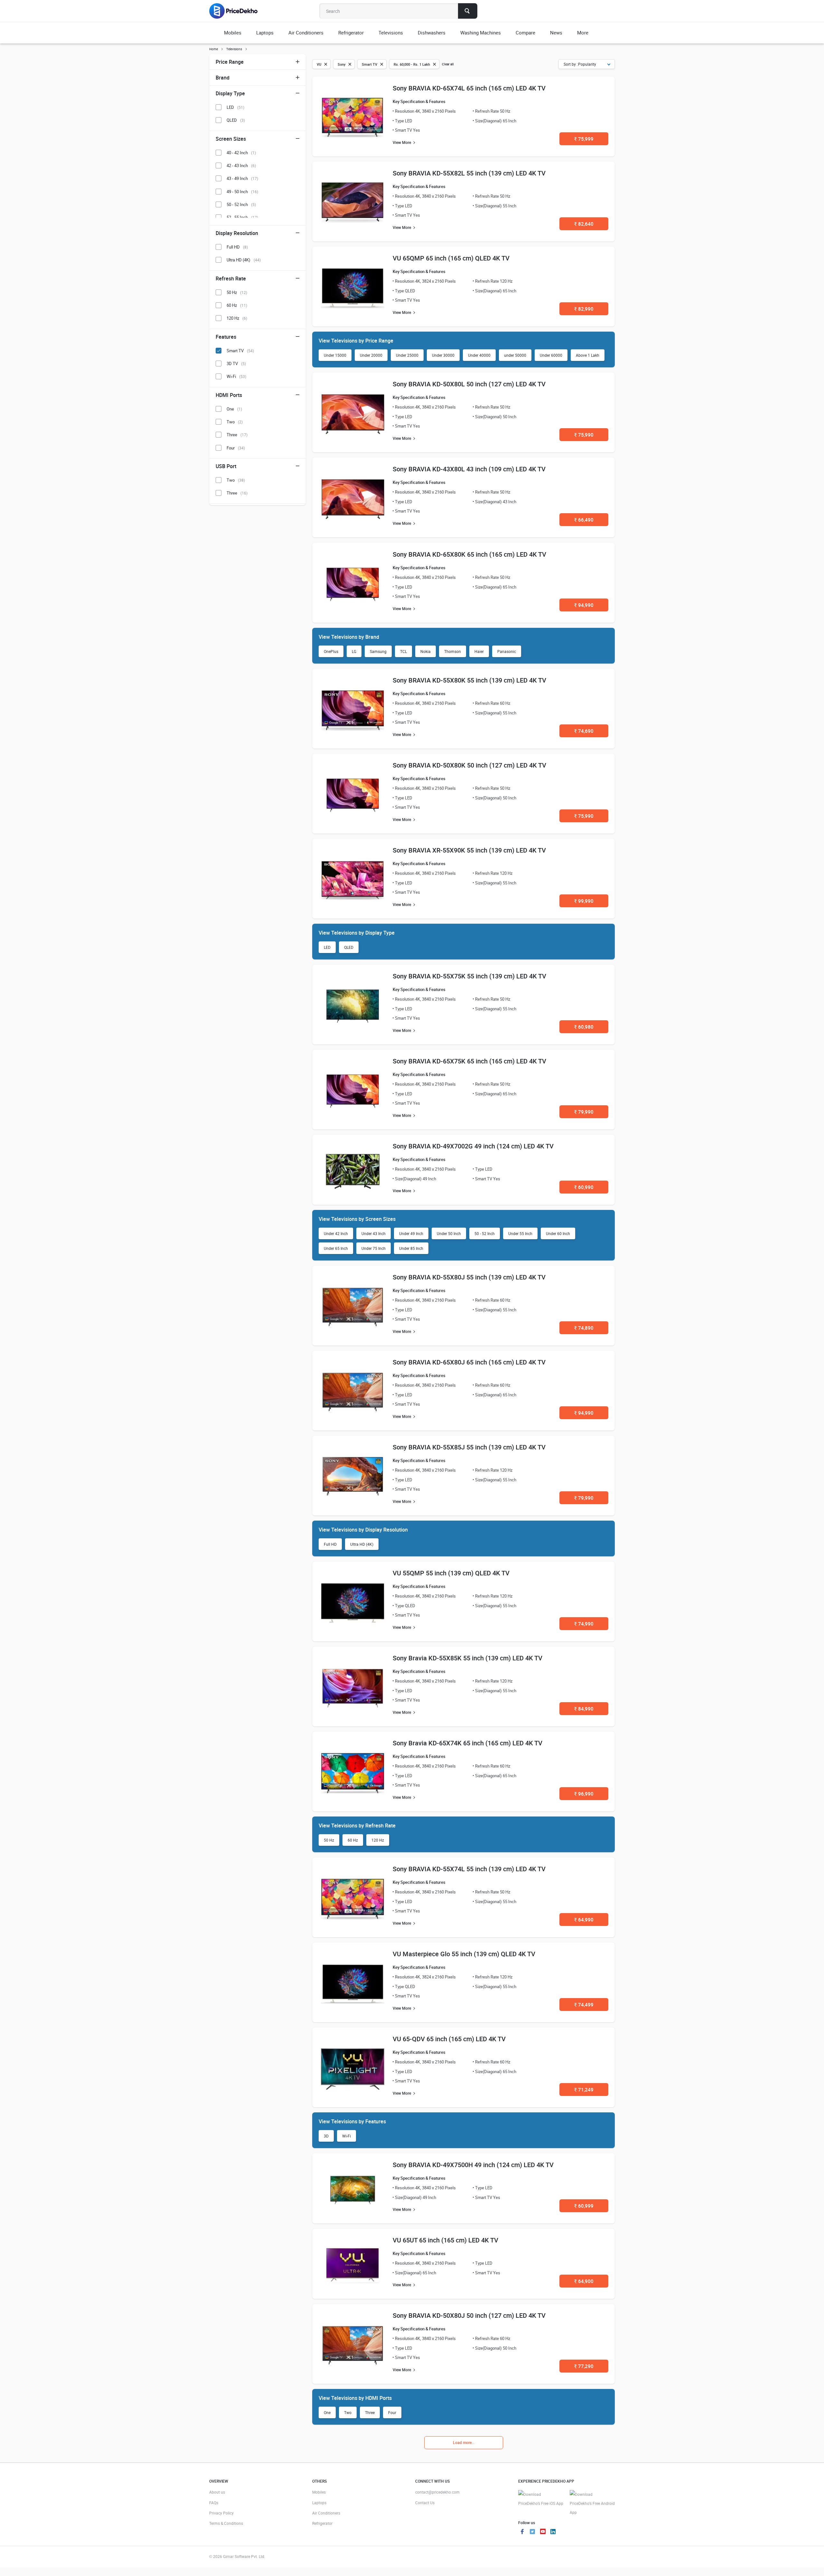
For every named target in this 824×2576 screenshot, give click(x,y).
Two (348, 2412)
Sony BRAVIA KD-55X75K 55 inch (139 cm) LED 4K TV (469, 976)
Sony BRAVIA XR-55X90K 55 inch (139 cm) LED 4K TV (469, 850)
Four (392, 2412)
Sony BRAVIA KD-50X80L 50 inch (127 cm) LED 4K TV (469, 384)
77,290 (584, 2366)
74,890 (584, 1328)
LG (354, 651)
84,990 (584, 1709)
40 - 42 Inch (241, 153)
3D (326, 2136)
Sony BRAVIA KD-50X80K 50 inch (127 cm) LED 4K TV (469, 765)
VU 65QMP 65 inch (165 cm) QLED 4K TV (451, 258)
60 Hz (353, 1840)
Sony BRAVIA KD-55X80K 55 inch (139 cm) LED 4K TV (469, 680)
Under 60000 (551, 355)
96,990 (584, 1794)
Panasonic (507, 651)
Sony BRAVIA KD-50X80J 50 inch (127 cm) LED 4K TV (469, 2315)
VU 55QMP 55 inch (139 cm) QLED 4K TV (451, 1573)
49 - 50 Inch (242, 192)
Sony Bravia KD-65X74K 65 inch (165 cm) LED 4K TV (468, 1743)
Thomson (453, 651)
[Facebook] (522, 2532)
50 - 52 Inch (485, 1233)
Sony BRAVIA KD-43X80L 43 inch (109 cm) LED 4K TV (469, 469)
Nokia (426, 651)
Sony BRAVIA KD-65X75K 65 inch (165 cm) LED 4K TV (469, 1061)
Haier (479, 651)
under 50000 (515, 355)
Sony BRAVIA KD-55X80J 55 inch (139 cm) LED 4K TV (469, 1277)
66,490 (584, 520)
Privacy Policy (221, 2513)
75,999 (584, 139)
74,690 (584, 731)
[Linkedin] (553, 2532)
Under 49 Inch (411, 1233)
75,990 (584, 435)
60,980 (584, 1027)
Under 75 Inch (374, 1248)
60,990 (584, 1187)
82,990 (584, 309)
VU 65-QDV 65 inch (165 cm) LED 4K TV (449, 2039)
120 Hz (378, 1840)
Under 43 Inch (374, 1233)
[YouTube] (543, 2532)
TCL (403, 651)
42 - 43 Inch (241, 165)
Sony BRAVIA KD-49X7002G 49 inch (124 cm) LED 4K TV (473, 1146)
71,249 (584, 2090)
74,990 (584, 1624)
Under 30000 (443, 355)
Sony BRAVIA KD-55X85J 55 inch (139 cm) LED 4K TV (469, 1447)
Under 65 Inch (336, 1248)
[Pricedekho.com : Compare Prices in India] (238, 11)
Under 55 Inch (520, 1233)
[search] (468, 11)
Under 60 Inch (558, 1233)
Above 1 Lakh (588, 355)
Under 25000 (407, 355)
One (327, 2412)
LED (327, 947)
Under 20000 (371, 355)
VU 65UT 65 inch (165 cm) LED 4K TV (445, 2240)
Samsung (378, 651)
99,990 (584, 901)
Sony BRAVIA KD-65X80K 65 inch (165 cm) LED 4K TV (469, 554)
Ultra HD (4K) (362, 1544)
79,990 (584, 1112)
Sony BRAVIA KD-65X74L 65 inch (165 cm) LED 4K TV (469, 88)
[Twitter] (532, 2532)
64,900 (584, 2281)
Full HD (330, 1544)
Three (370, 2412)
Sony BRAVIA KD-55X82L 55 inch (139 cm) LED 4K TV (469, 173)
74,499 (584, 2005)
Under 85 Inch (411, 1248)
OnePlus (331, 651)
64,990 (584, 1920)
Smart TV (240, 351)
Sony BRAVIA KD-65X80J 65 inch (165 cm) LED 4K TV (469, 1362)
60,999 (584, 2206)
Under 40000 (479, 355)
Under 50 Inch (449, 1233)
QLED (349, 947)
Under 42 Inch (336, 1233)
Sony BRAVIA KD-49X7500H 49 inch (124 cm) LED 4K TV (473, 2165)
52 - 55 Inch (242, 217)
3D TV (236, 363)
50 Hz (329, 1840)
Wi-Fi (346, 2136)
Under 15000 (335, 355)
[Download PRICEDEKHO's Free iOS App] (541, 2499)
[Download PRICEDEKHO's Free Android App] (592, 2503)
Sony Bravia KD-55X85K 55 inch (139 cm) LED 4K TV (468, 1658)
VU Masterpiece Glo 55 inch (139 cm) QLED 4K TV (464, 1954)
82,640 (584, 224)
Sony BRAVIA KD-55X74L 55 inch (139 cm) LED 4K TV (469, 1869)
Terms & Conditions (226, 2523)
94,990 (584, 605)
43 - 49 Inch (242, 178)
